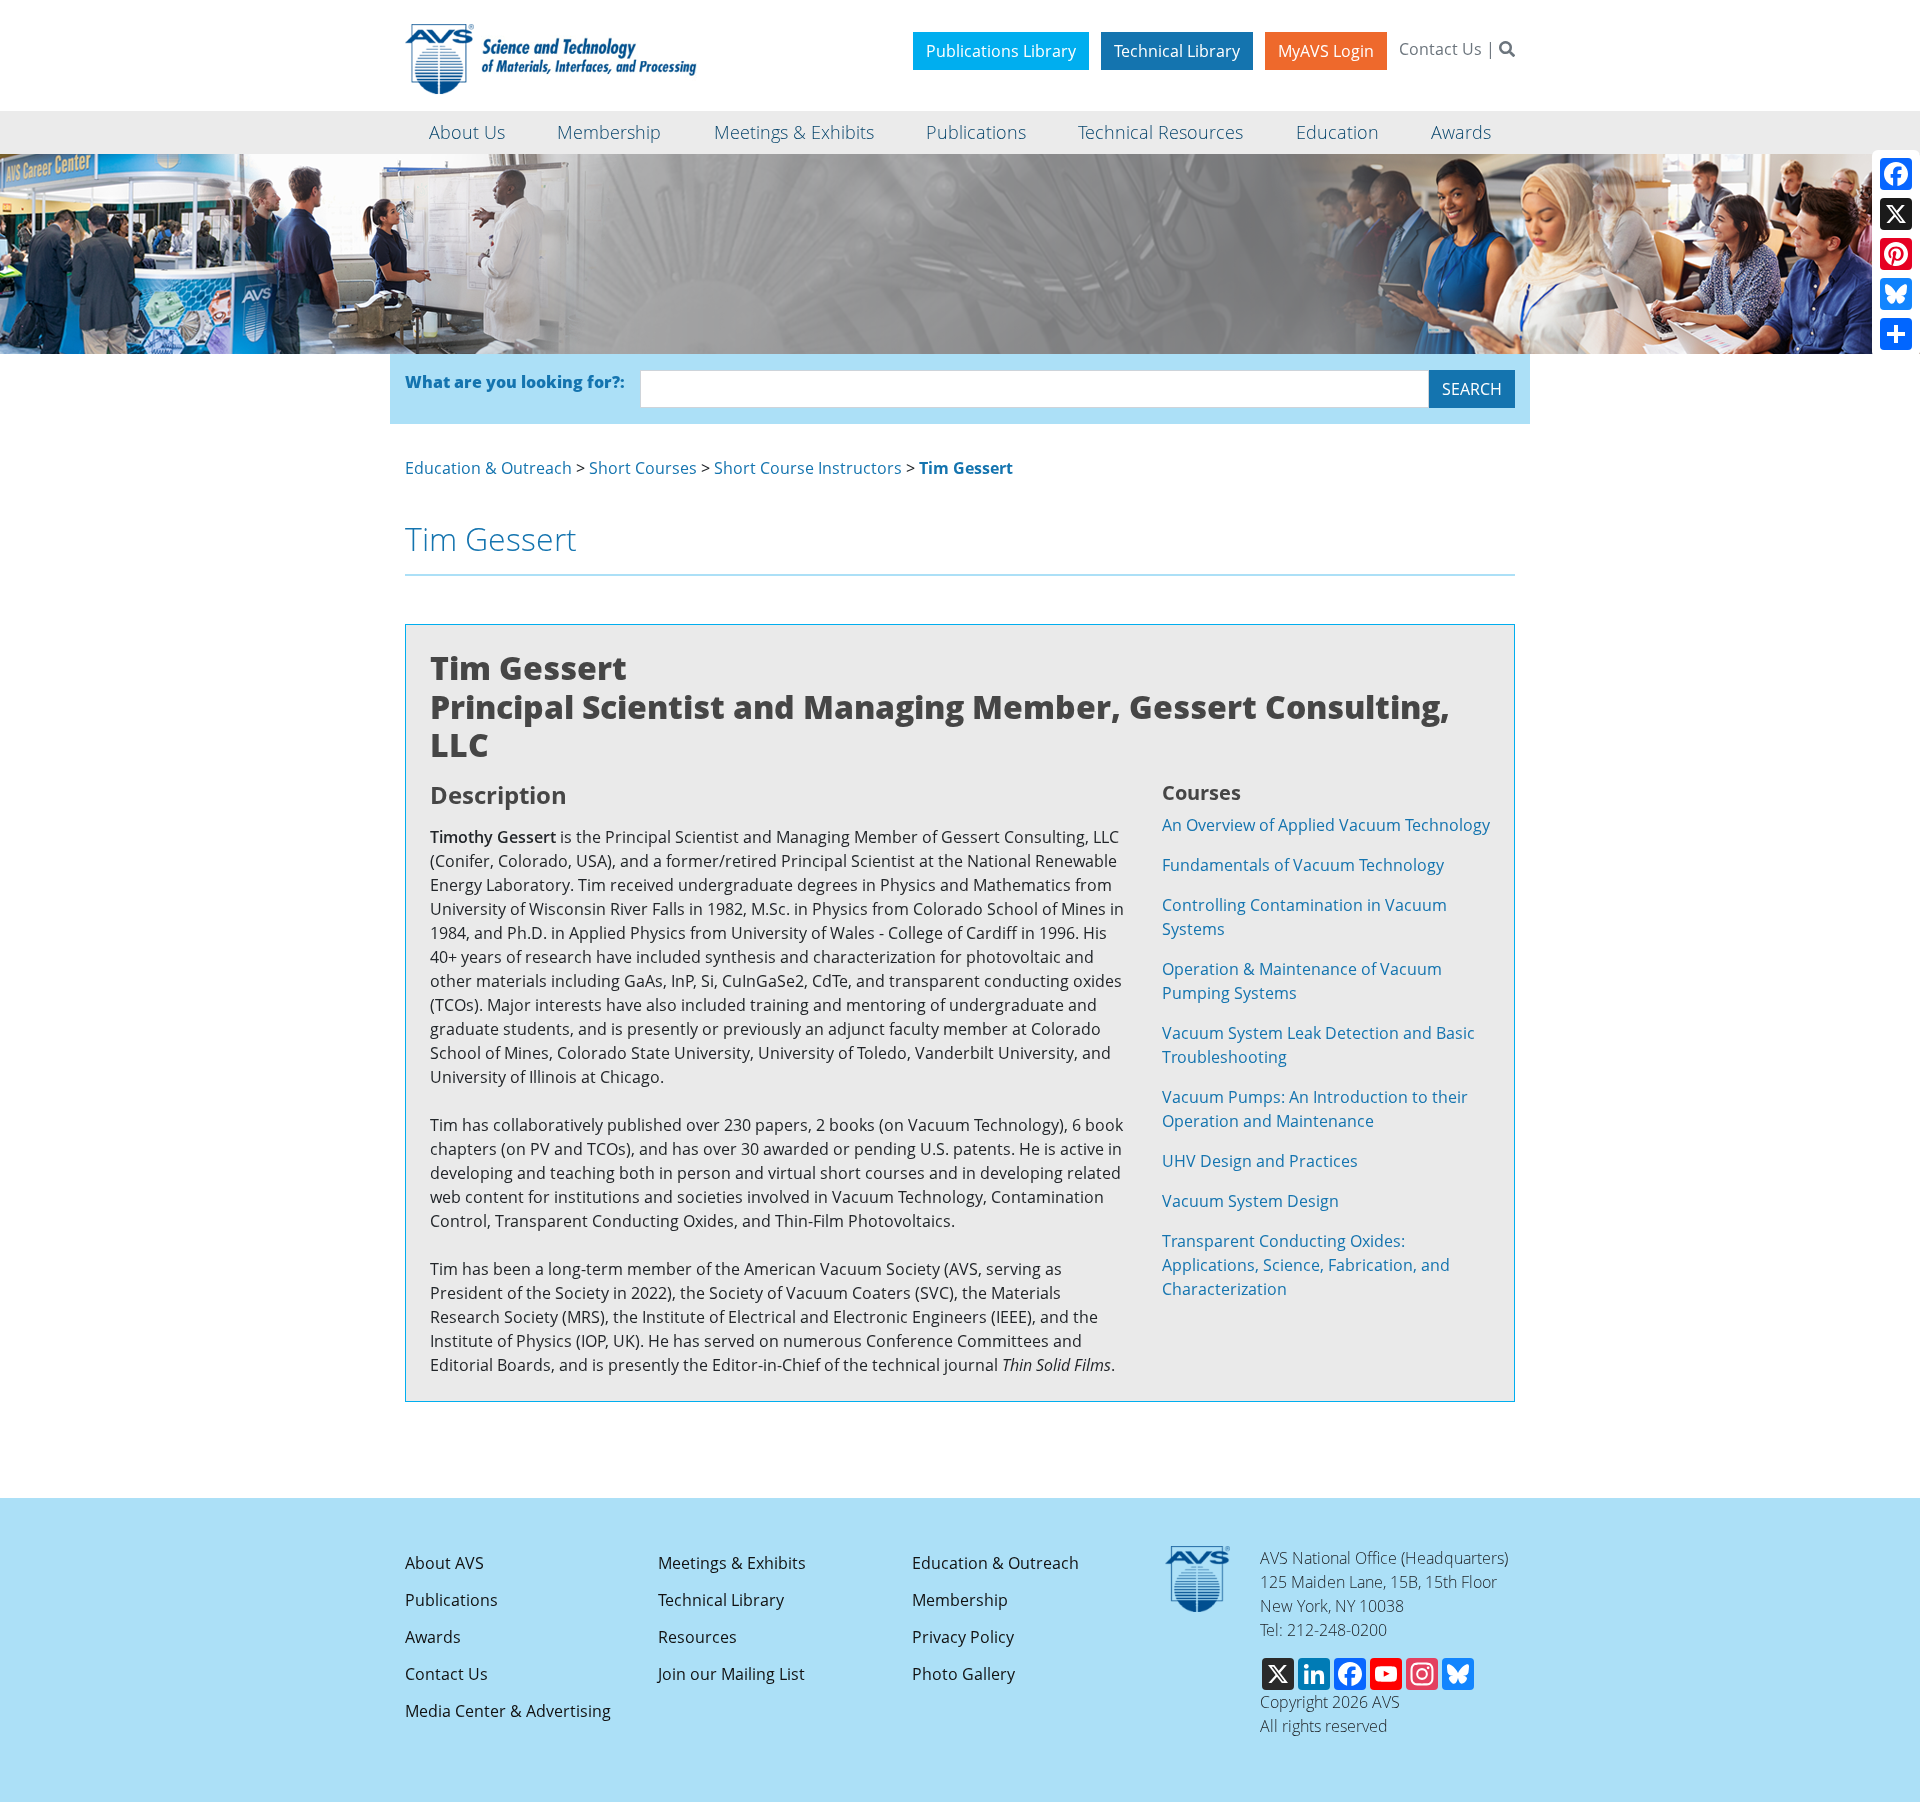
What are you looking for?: (515, 382)
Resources (697, 1637)
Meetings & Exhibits (732, 1563)
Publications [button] (976, 132)
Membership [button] (609, 132)
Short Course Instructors (808, 468)
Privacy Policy (963, 1637)
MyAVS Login (1326, 51)
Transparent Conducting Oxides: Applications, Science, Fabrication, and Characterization (1306, 1265)
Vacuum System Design (1250, 1201)
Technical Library (1177, 51)
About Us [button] (467, 132)
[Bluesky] (1896, 294)
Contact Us (1440, 49)
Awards (433, 1637)
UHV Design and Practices (1260, 1161)
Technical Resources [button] (1160, 132)
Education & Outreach (488, 468)
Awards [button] (1461, 132)
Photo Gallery (963, 1674)
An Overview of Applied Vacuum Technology (1326, 825)
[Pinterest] (1896, 254)
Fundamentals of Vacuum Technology (1303, 865)
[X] (1896, 214)
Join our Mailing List (731, 1674)
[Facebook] (1896, 174)
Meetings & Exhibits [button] (794, 132)
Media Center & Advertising (508, 1711)
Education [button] (1337, 132)
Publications (451, 1600)
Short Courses (643, 468)
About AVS (444, 1563)
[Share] (1896, 334)
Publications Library (1001, 51)
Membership (960, 1600)
